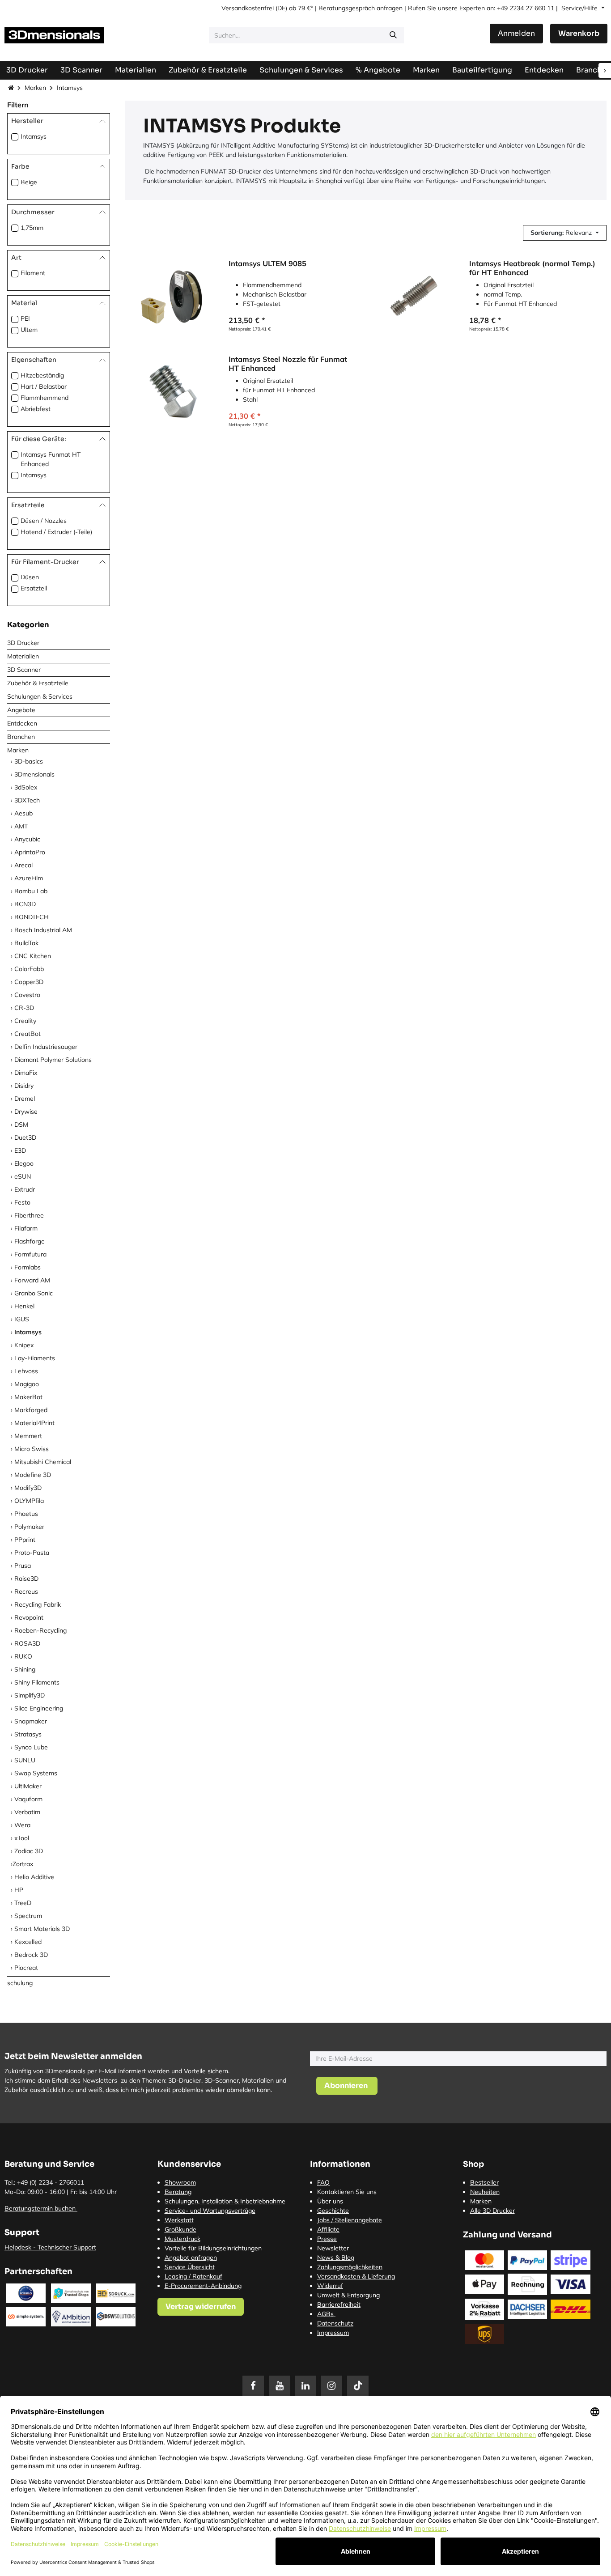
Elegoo (24, 1163)
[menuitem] (482, 70)
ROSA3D (27, 1643)
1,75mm (32, 228)
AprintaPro (30, 852)
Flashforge (30, 1241)
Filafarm (26, 1228)
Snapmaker (31, 1721)
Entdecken (22, 723)
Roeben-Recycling (40, 1630)
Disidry (24, 1086)
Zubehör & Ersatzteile (38, 683)
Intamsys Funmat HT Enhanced (51, 459)
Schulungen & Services (40, 696)
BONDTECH (32, 917)
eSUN (23, 1176)
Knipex (24, 1345)
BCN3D (25, 904)
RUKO (23, 1656)
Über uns (330, 2201)
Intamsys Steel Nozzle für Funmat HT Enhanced (288, 363)
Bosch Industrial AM (43, 930)
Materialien (23, 656)
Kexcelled (28, 1942)
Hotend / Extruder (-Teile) (56, 532)
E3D (20, 1150)
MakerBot (28, 1397)
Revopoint (29, 1617)
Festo (22, 1202)
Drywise (26, 1112)
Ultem (29, 330)
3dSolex (26, 787)
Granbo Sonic (34, 1293)
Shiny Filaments (37, 1682)
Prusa (23, 1566)
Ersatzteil (34, 588)
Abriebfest (36, 409)
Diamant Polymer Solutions (53, 1060)
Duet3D (25, 1137)
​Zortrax (23, 1864)
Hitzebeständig (42, 375)
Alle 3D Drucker (492, 2211)
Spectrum (28, 1916)
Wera (22, 1825)
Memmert (28, 1436)
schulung (20, 1983)
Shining (25, 1669)
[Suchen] (393, 35)
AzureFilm (29, 878)
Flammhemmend (45, 398)
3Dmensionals (34, 774)
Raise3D (26, 1579)
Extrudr (25, 1189)
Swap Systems (36, 1773)
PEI (25, 318)
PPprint (25, 1540)
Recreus (26, 1591)
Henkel (24, 1306)
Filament (33, 273)
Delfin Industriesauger (46, 1047)
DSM (21, 1125)
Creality (25, 1021)
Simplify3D (30, 1695)
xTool (22, 1838)
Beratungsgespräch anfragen (361, 8)
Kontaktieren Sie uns (347, 2192)
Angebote (21, 710)
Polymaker (29, 1527)
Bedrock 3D (31, 1955)
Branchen (21, 737)
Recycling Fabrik (38, 1604)
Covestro (27, 995)
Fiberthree (29, 1215)
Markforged (31, 1410)
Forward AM (32, 1280)
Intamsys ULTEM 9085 (267, 263)
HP (19, 1890)
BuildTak (26, 943)
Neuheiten (485, 2192)
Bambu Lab (31, 891)
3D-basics (29, 761)
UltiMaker (28, 1786)
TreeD (23, 1903)
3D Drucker (23, 643)
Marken (35, 88)
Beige (29, 182)
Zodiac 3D (29, 1851)
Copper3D (29, 982)
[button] (565, 233)
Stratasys (28, 1734)
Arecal (23, 865)
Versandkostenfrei (248, 8)
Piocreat (26, 1968)
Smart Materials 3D (42, 1929)
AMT (21, 826)
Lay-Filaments (35, 1358)
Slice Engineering (39, 1708)
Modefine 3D (33, 1475)
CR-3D (24, 1008)
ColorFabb (29, 969)
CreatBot (28, 1034)
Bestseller (484, 2182)
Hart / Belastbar (44, 386)
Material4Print (34, 1423)
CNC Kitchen (33, 956)
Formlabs (28, 1267)
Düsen (30, 577)
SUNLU (25, 1760)
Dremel (25, 1099)
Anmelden (516, 33)
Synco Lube (31, 1747)
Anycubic (27, 839)
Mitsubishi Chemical (43, 1462)
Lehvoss (26, 1371)
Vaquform (28, 1799)
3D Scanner (24, 670)
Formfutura (30, 1254)
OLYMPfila (29, 1501)
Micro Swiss (32, 1449)
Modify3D (28, 1488)
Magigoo (27, 1384)
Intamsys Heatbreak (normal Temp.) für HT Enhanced (532, 268)
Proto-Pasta (32, 1553)
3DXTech (27, 800)
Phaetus (26, 1514)
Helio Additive (34, 1877)
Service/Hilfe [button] (580, 8)
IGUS (22, 1319)
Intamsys (34, 136)
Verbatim (27, 1812)
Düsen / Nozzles (44, 521)
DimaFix (26, 1073)
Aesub (23, 813)
